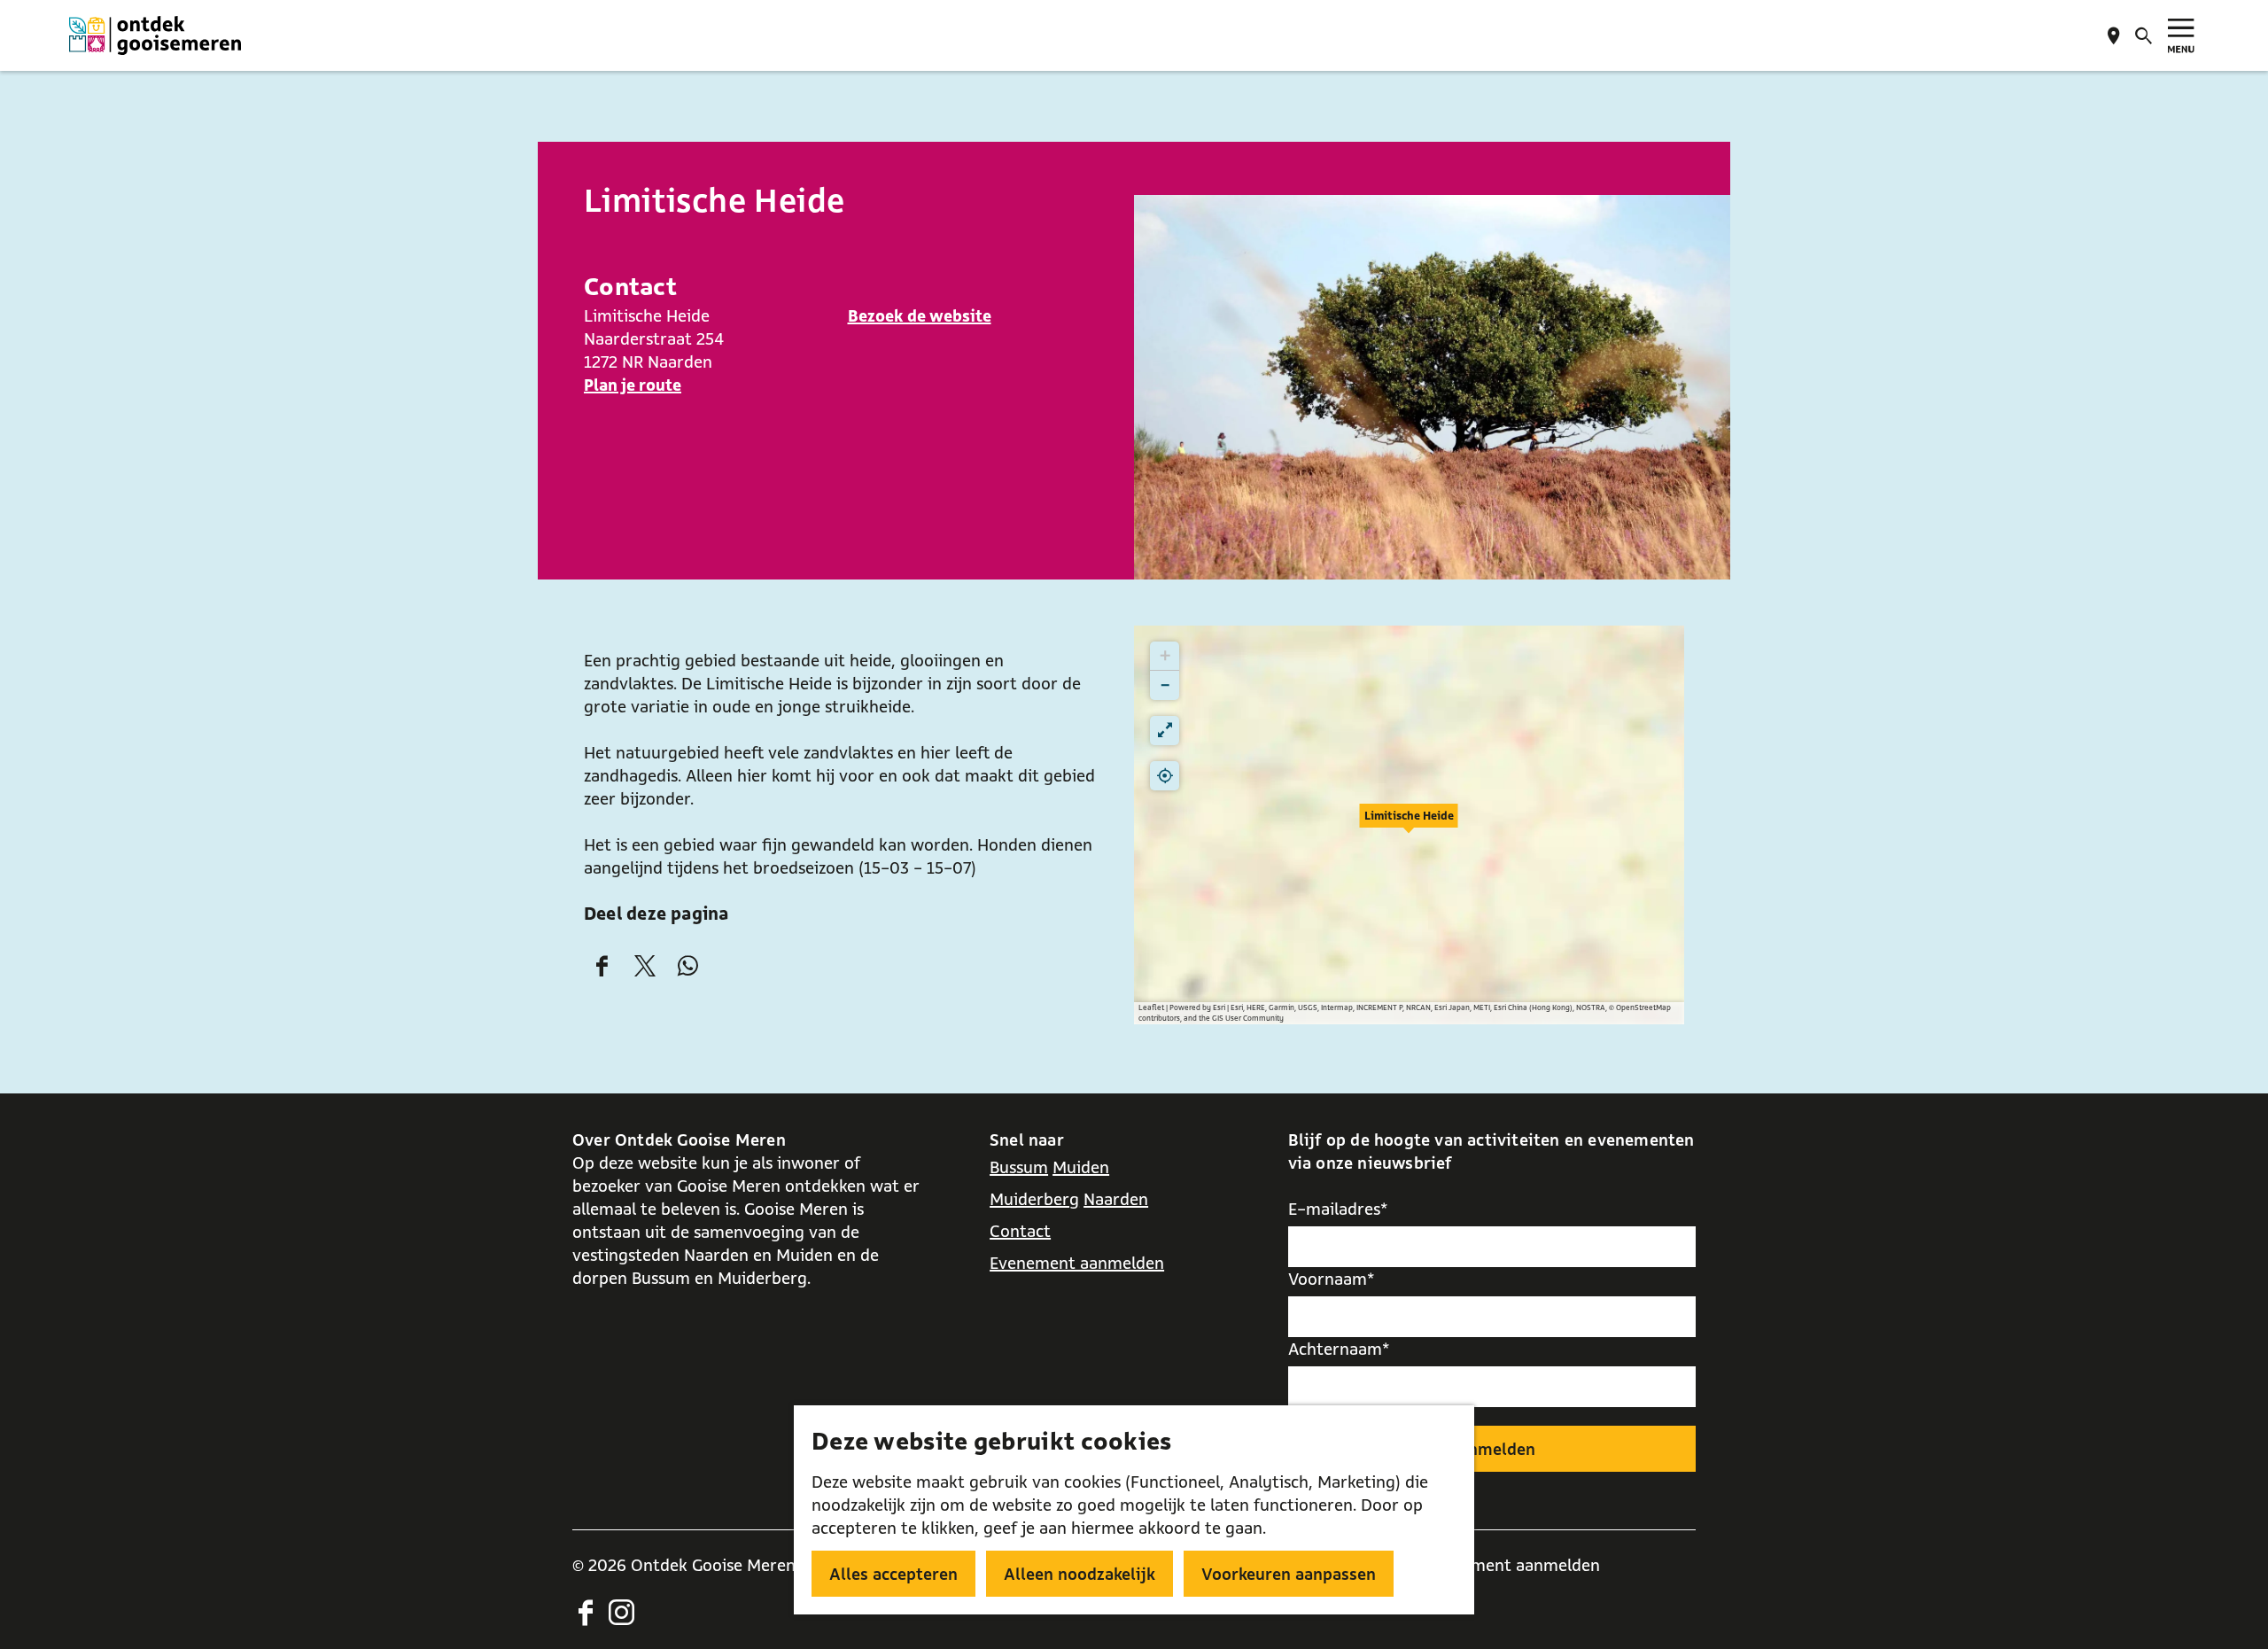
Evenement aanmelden (1077, 1263)
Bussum (1019, 1167)
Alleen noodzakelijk (1080, 1574)
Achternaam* (1339, 1349)
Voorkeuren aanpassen (1289, 1574)
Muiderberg (1034, 1199)
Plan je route (633, 385)
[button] (1409, 825)
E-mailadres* (1338, 1209)
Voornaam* (1332, 1279)
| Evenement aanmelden (1508, 1565)
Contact (1020, 1231)
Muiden (1081, 1167)
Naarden (1116, 1199)
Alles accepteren (893, 1574)
